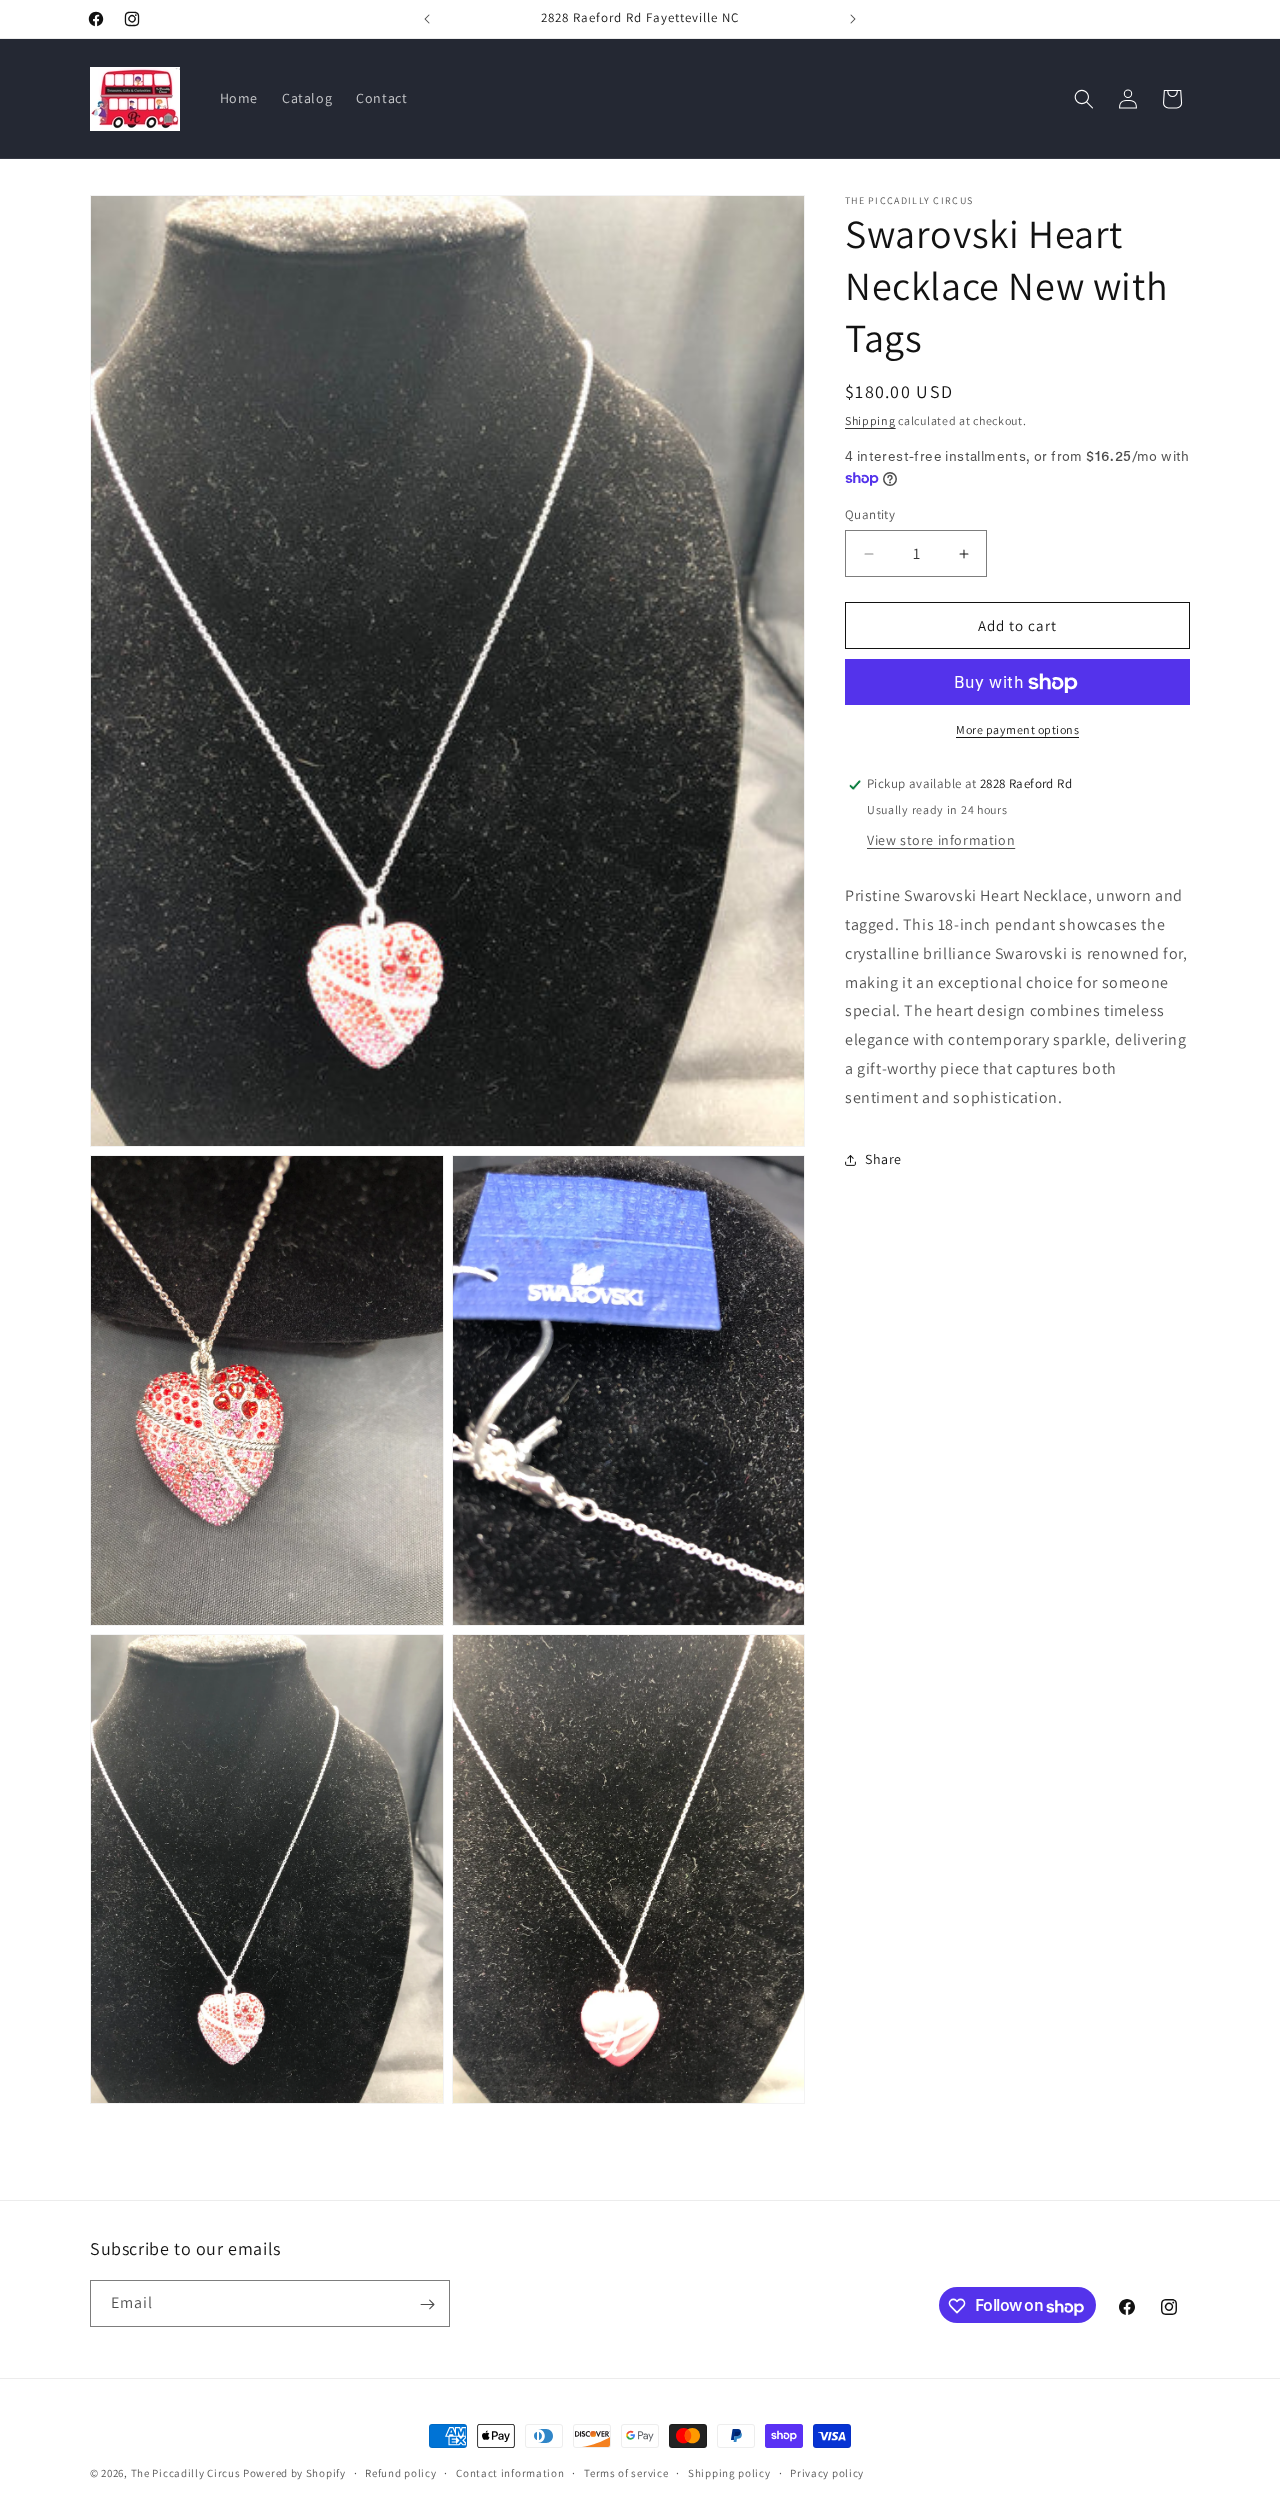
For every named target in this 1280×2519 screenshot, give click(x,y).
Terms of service (626, 2473)
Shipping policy (729, 2473)
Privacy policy (827, 2473)
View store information (941, 840)
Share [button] (883, 1159)
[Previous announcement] (427, 19)
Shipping (870, 420)
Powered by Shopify (294, 2473)
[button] (1084, 99)
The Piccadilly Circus (186, 2473)
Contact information (510, 2473)
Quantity (870, 514)
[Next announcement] (853, 19)
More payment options (1017, 730)
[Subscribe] (427, 2304)
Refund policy (400, 2473)
